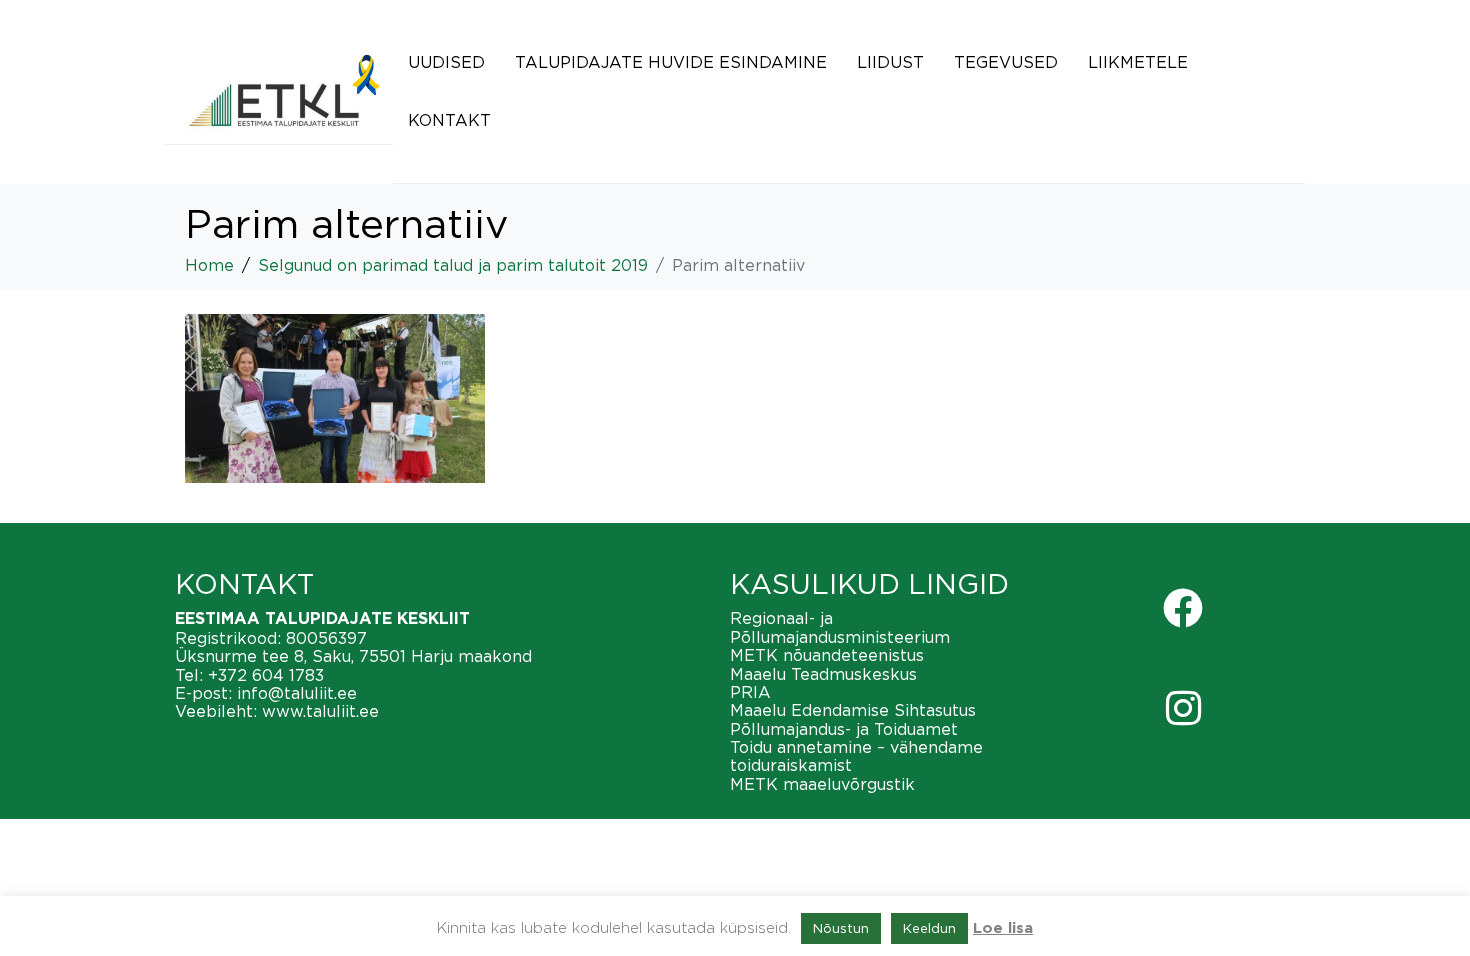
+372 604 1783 (266, 675)
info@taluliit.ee (297, 693)
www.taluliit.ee (320, 711)
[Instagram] (1183, 708)
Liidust (890, 62)
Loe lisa (1003, 928)
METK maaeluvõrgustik (822, 784)
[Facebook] (1183, 608)
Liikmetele (1138, 62)
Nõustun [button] (841, 928)
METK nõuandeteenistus (827, 655)
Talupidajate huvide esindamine (671, 62)
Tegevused (1006, 62)
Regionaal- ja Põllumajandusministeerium (840, 627)
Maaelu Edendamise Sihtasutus (853, 710)
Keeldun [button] (929, 928)
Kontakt (449, 120)
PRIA (750, 692)
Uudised (446, 62)
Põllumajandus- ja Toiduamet (844, 729)
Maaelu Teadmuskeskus (823, 674)
